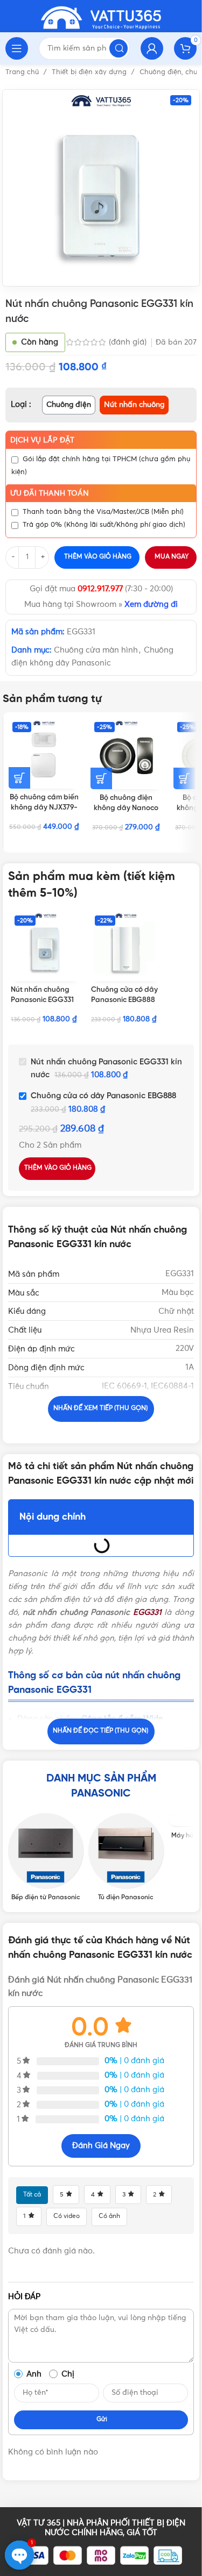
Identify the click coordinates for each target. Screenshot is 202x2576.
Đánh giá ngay (101, 2146)
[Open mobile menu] (17, 48)
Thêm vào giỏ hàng (98, 557)
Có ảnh (109, 2216)
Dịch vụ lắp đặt (42, 440)
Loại (20, 405)
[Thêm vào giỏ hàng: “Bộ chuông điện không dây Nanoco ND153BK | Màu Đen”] (101, 778)
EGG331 (147, 1612)
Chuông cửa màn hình (96, 650)
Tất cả (32, 2195)
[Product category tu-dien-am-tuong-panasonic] (126, 1857)
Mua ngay (172, 557)
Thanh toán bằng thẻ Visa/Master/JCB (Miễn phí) (103, 512)
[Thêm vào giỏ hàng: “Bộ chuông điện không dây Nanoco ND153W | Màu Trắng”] (184, 778)
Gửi (102, 2420)
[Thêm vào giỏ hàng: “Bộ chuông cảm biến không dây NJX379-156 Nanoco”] (19, 778)
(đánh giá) (129, 342)
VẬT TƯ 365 (39, 2523)
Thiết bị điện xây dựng (90, 72)
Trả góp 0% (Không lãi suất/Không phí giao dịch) (104, 525)
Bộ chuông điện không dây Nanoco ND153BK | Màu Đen (126, 808)
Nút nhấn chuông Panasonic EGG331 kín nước (42, 1000)
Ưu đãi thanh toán (50, 493)
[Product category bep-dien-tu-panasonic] (46, 1857)
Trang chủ (23, 72)
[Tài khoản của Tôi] (152, 48)
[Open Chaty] (19, 2555)
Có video (67, 2216)
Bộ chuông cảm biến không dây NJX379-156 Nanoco (44, 807)
